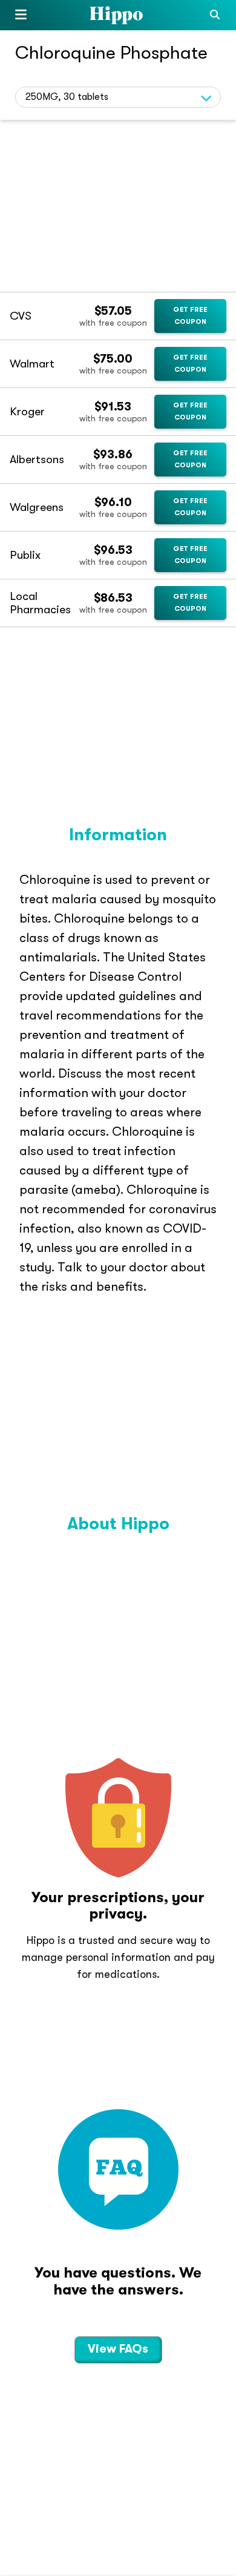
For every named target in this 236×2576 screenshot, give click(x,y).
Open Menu (21, 17)
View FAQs (118, 2349)
